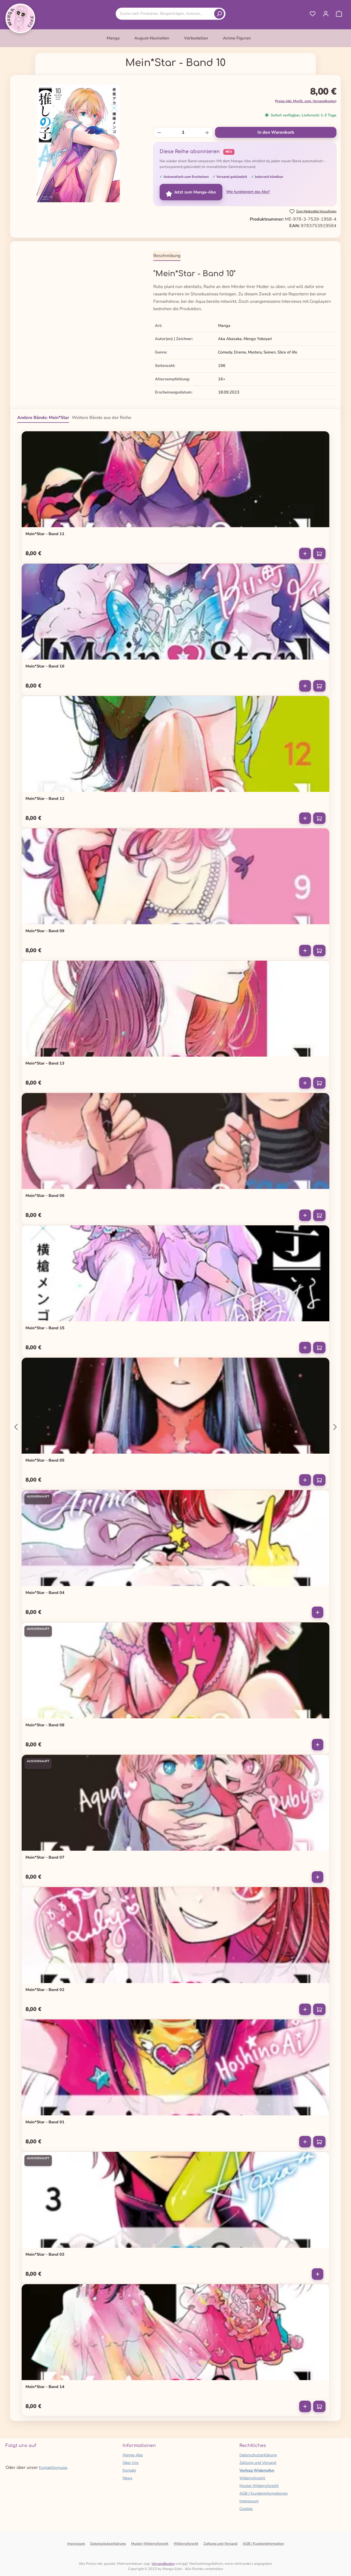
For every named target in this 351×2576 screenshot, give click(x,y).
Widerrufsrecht (252, 2478)
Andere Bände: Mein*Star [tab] (43, 418)
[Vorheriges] (16, 1427)
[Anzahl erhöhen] (207, 132)
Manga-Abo (133, 2455)
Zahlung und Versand (258, 2463)
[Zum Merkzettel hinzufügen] (322, 438)
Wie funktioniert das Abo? (248, 192)
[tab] (167, 256)
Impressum (249, 2501)
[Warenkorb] (339, 14)
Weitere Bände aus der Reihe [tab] (102, 418)
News (128, 2478)
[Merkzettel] (313, 14)
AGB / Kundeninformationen (264, 2493)
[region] (78, 144)
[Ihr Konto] (326, 14)
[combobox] (166, 14)
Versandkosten (163, 2564)
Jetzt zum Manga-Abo (195, 192)
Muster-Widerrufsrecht (259, 2486)
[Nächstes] (335, 1427)
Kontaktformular (53, 2468)
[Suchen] (219, 14)
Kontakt (129, 2470)
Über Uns (131, 2463)
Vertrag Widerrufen (257, 2470)
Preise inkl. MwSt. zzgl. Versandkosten (306, 101)
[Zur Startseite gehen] (20, 18)
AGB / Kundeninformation (263, 2544)
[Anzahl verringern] (159, 132)
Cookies (246, 2509)
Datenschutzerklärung (258, 2455)
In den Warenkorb (276, 132)
